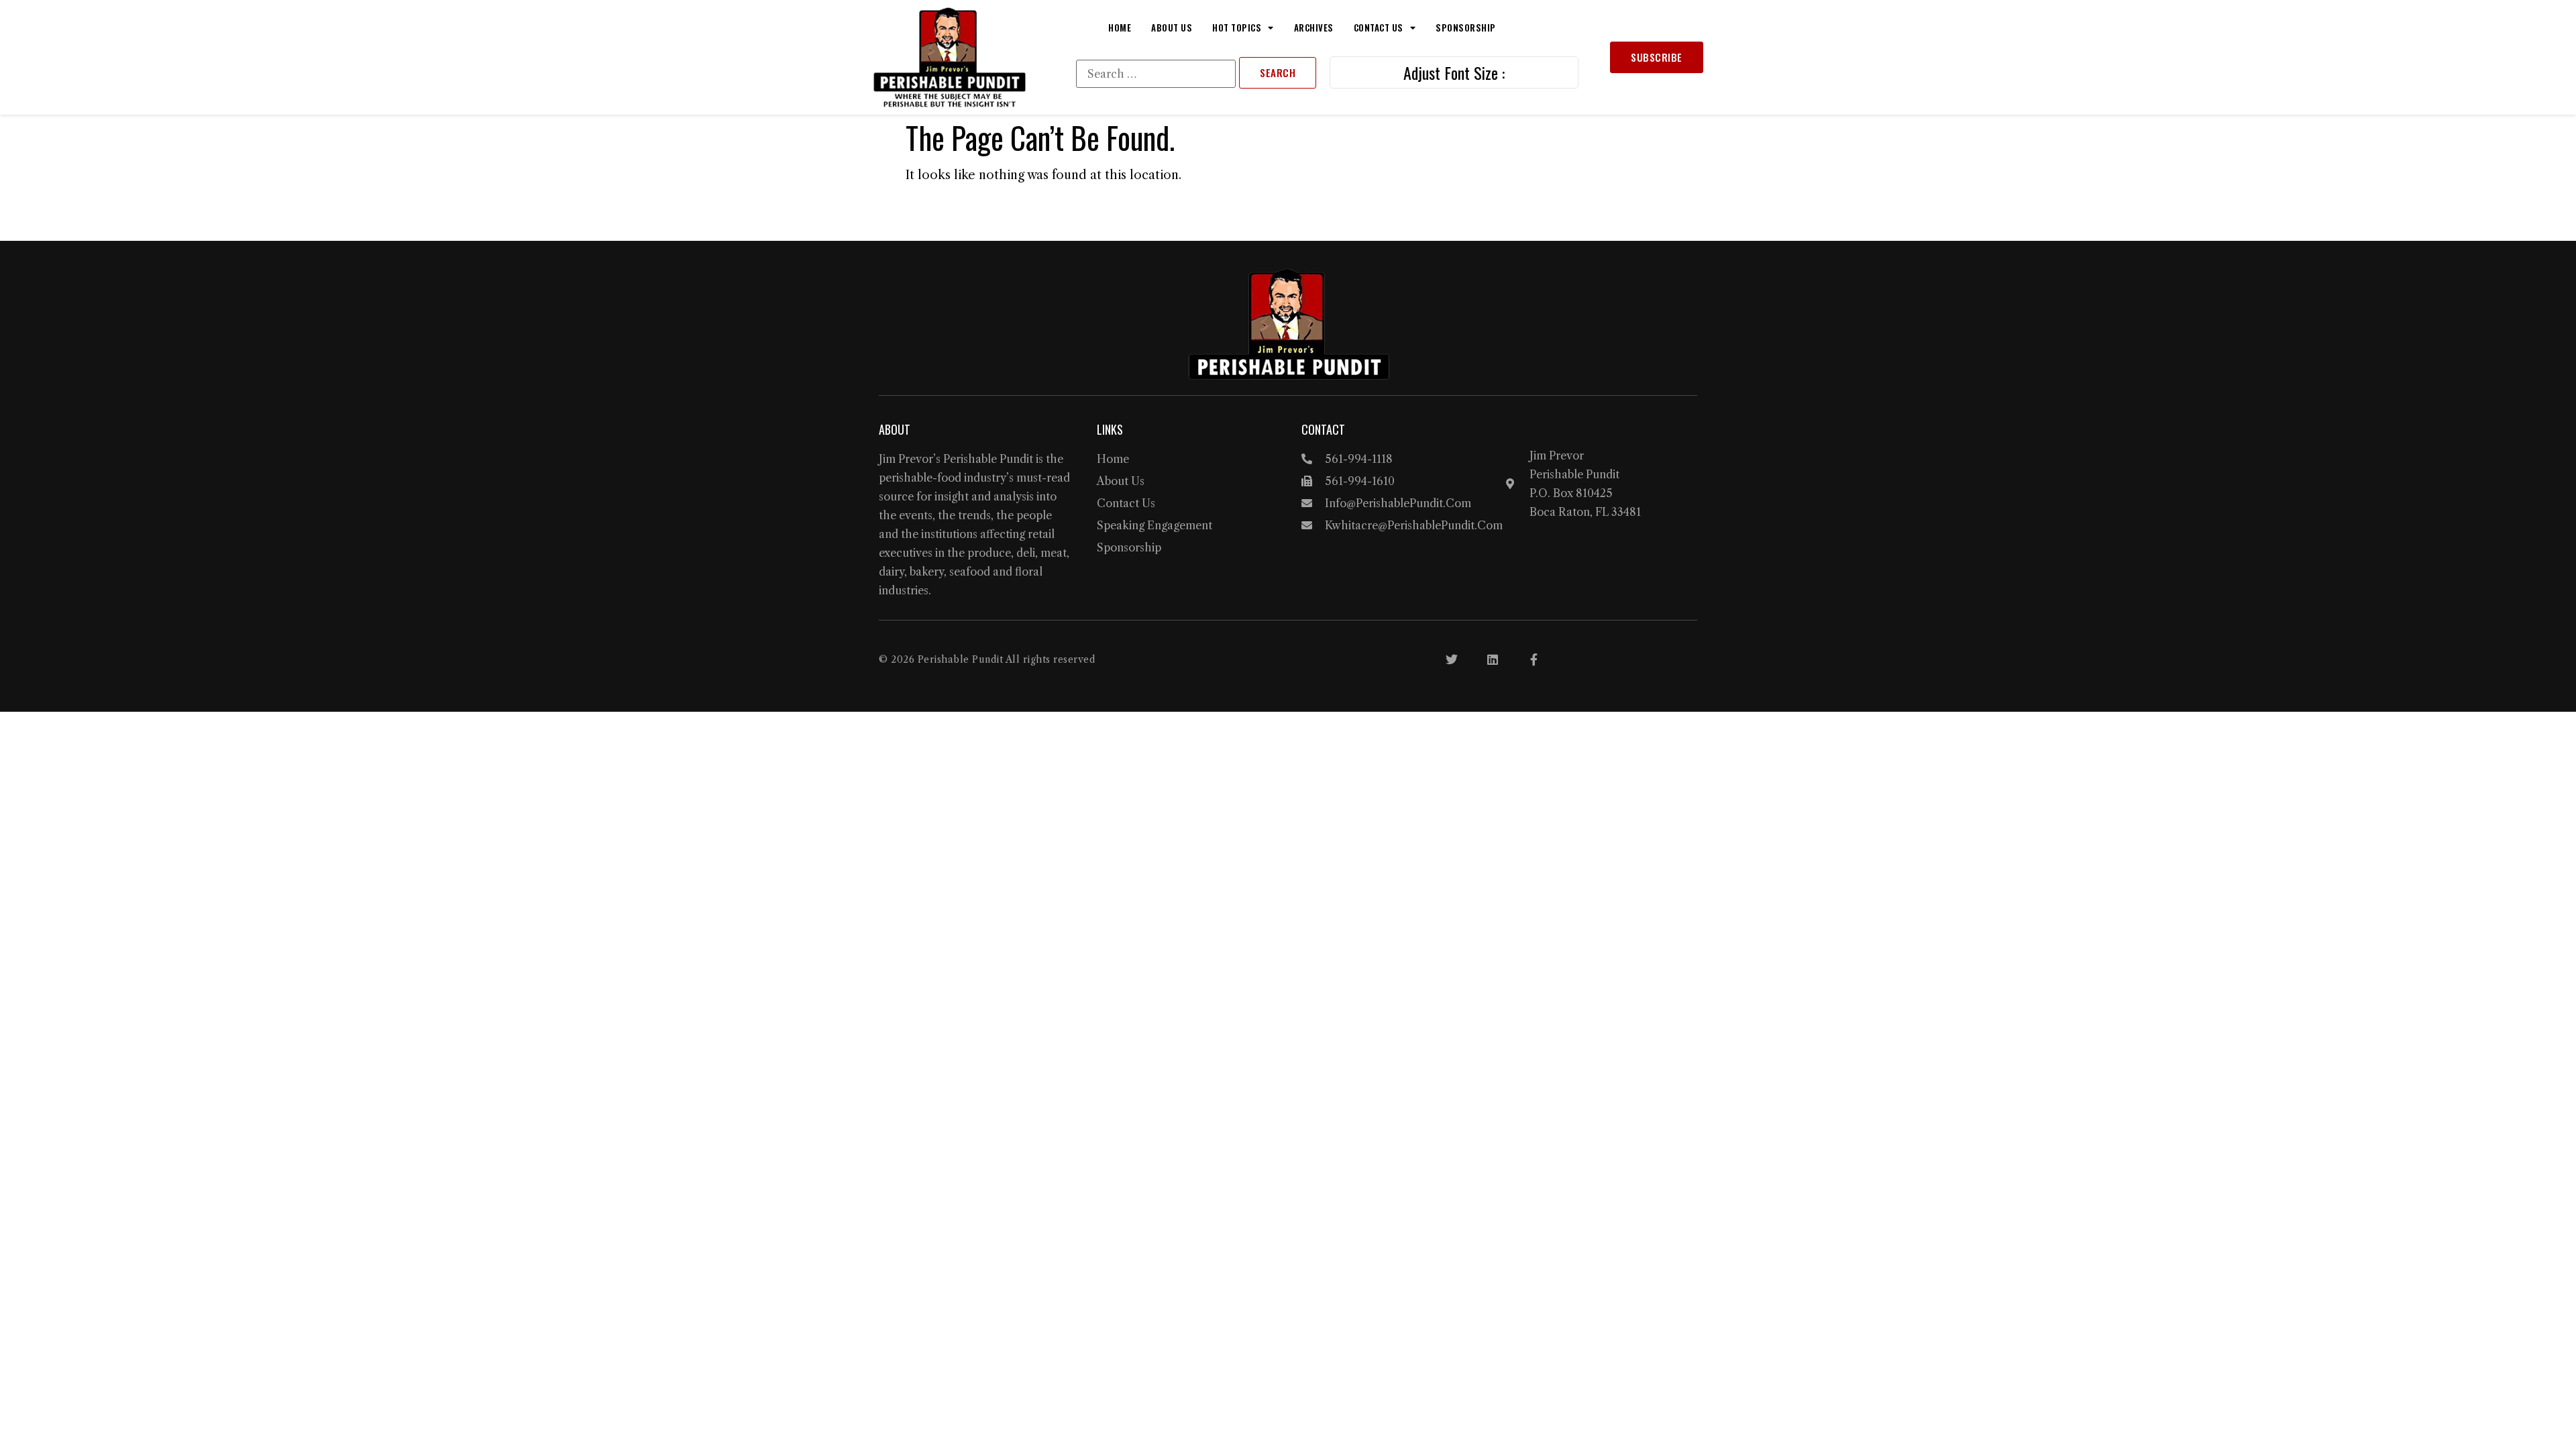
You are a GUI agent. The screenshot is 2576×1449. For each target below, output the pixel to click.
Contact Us (1379, 28)
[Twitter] (1452, 659)
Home (1120, 28)
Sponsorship (1466, 28)
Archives (1314, 28)
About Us (1172, 28)
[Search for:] (1156, 74)
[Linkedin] (1493, 659)
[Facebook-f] (1534, 659)
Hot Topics (1237, 28)
